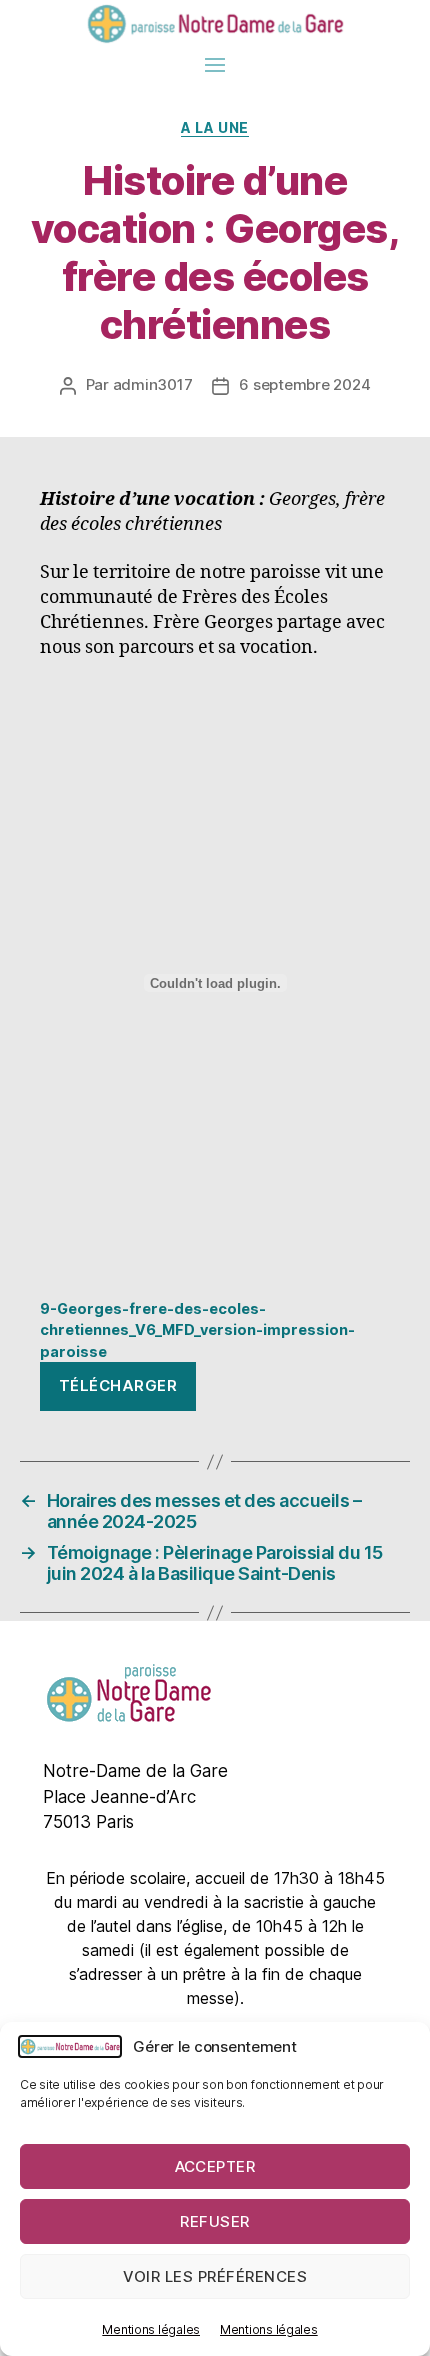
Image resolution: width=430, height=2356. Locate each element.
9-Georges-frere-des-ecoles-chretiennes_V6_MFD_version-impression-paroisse (197, 1330)
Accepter (215, 2166)
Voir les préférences (215, 2276)
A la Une (214, 127)
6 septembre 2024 (304, 384)
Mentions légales (151, 2329)
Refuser (215, 2221)
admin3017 (153, 384)
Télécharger (118, 1385)
